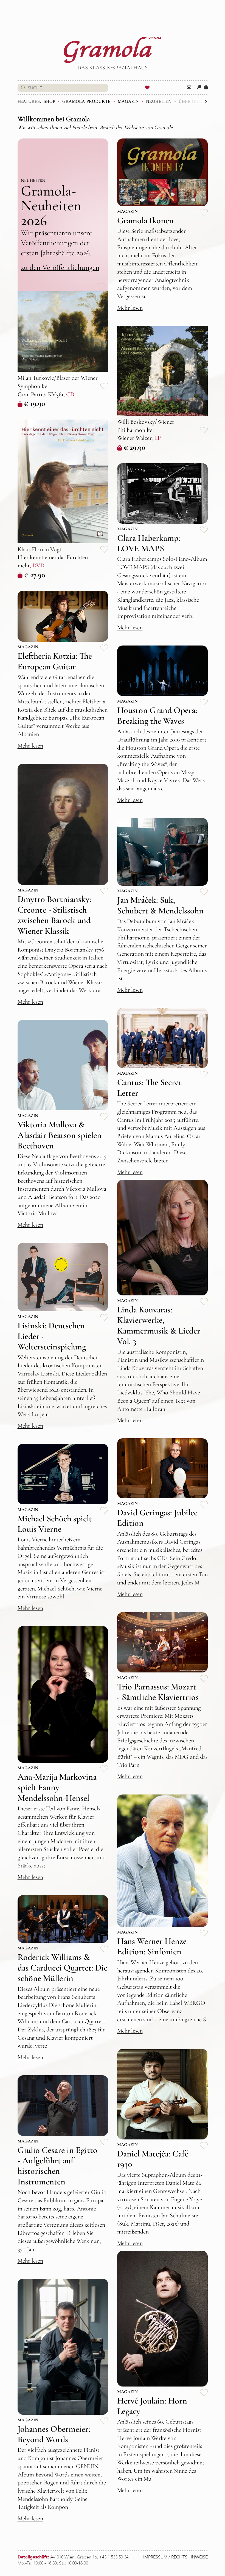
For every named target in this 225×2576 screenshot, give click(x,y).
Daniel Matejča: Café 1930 (153, 2159)
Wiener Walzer (134, 438)
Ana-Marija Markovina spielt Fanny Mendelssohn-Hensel (57, 1787)
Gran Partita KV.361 (40, 394)
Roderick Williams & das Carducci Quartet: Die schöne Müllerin (62, 1968)
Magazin (128, 101)
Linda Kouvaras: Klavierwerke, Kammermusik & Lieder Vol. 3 (159, 1325)
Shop (49, 101)
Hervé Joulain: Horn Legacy (152, 2406)
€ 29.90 (134, 447)
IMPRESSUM (155, 2557)
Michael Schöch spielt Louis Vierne (55, 1524)
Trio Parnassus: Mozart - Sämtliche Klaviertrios (158, 1692)
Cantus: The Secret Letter (149, 1087)
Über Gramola (197, 101)
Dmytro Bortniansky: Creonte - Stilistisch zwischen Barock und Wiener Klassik (54, 915)
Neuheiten (159, 101)
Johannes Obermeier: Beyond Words (54, 2434)
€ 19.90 (34, 403)
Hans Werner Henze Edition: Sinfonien (152, 1946)
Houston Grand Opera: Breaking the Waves (157, 715)
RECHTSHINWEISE (189, 2557)
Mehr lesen (130, 308)
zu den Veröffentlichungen (60, 267)
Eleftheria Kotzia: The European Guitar (55, 661)
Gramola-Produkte (86, 101)
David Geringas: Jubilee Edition (157, 1518)
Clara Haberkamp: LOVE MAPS (149, 543)
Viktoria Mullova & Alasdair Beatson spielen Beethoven (60, 1135)
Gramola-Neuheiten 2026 (51, 206)
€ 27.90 (34, 575)
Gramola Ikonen (145, 220)
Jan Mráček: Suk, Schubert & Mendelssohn (160, 905)
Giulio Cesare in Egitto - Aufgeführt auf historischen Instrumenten (57, 2166)
